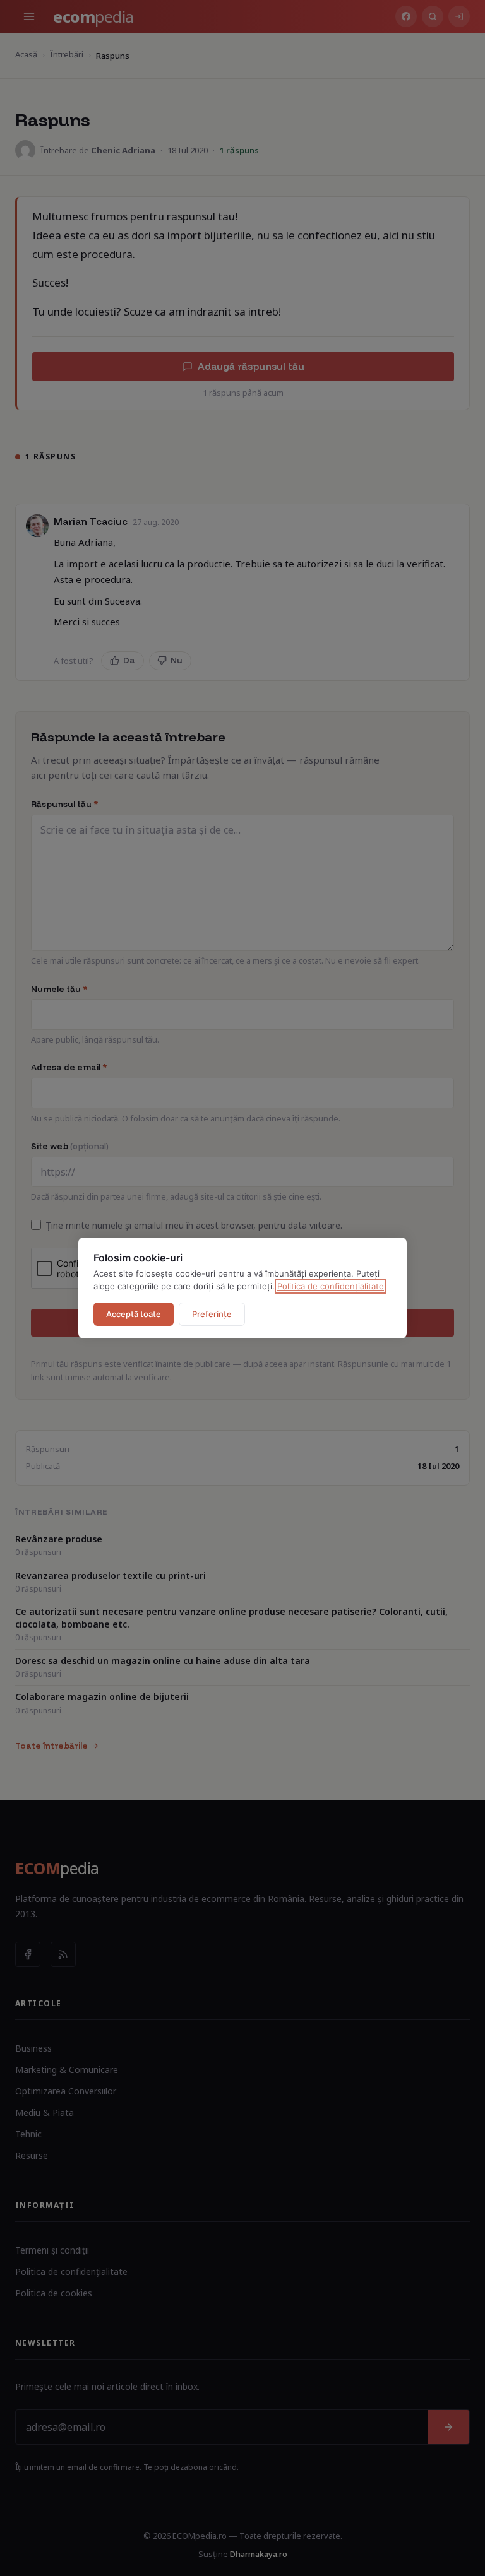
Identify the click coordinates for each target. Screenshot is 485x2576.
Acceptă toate (134, 1314)
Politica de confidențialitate (331, 1286)
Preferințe (212, 1314)
